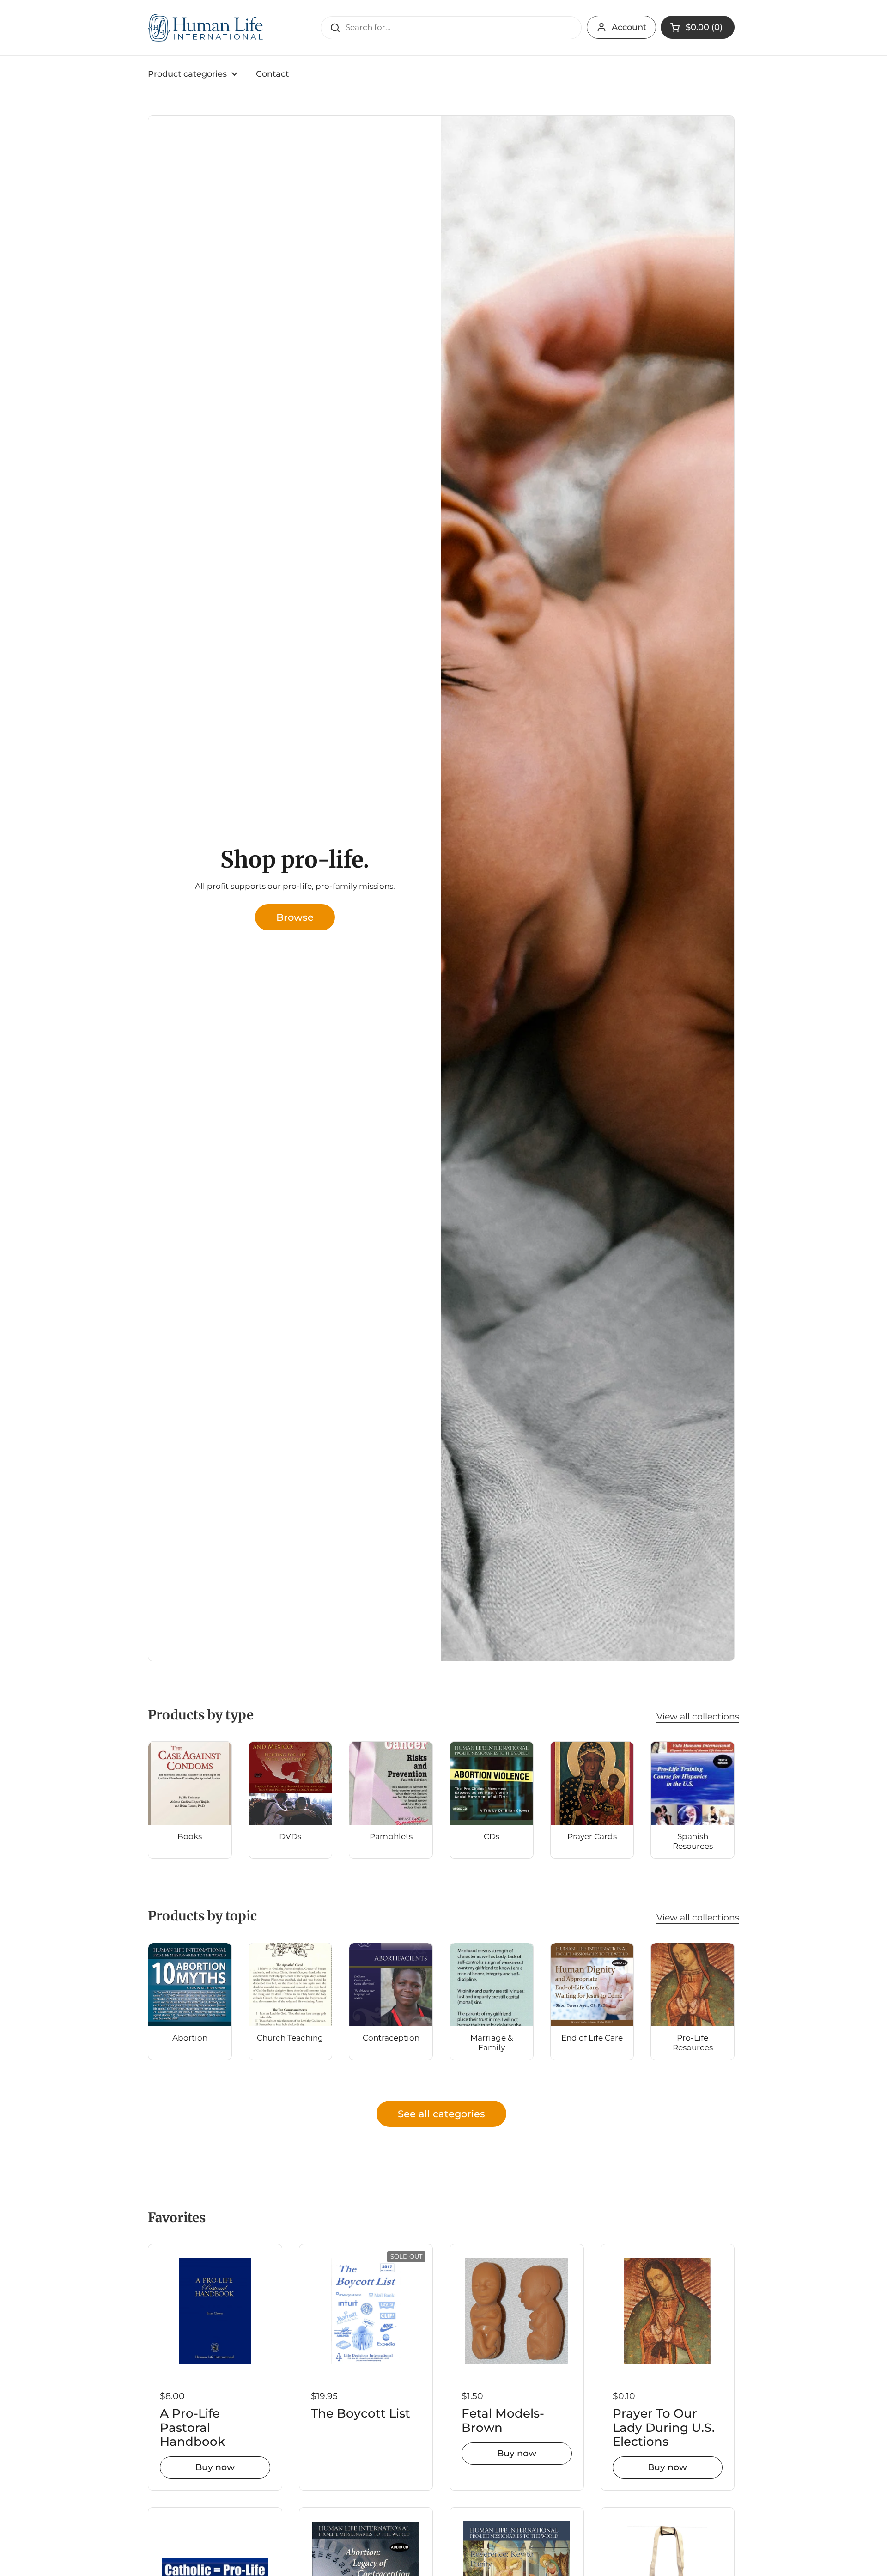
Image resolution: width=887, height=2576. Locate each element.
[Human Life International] (206, 28)
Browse (295, 917)
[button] (698, 27)
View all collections (698, 1716)
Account (629, 27)
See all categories (441, 2114)
